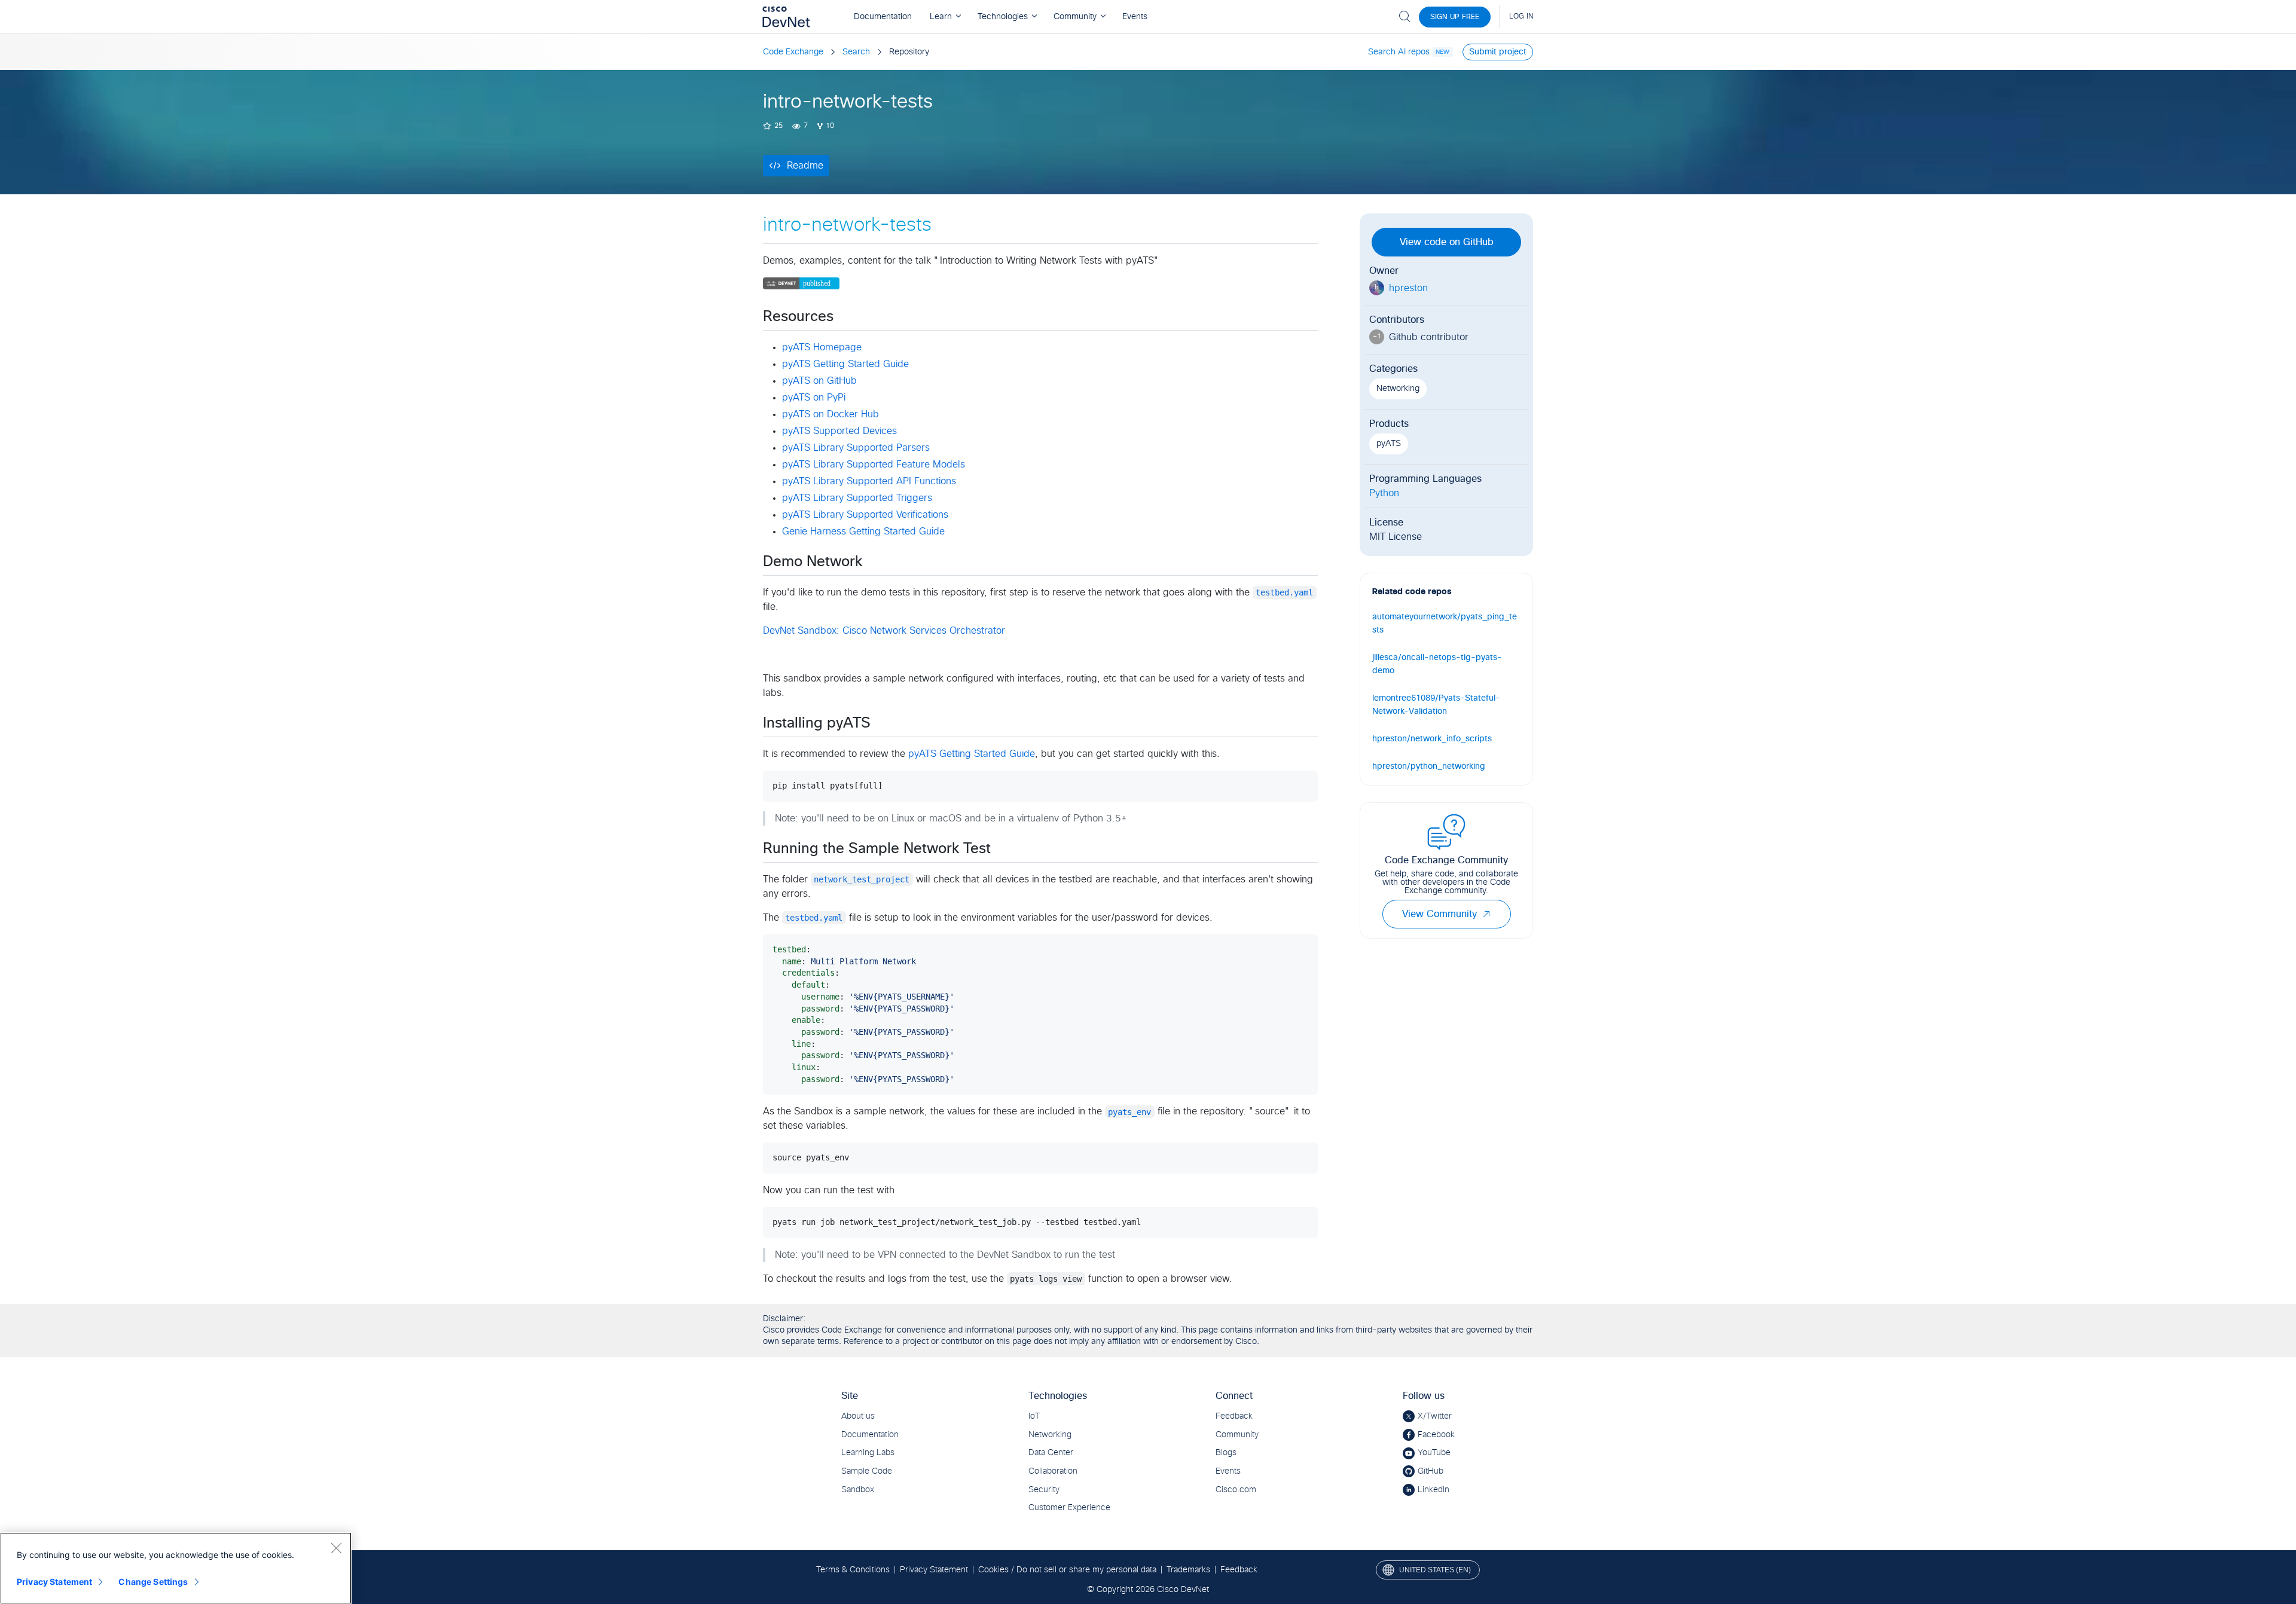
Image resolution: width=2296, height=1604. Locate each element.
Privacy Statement (54, 1582)
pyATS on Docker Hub (831, 414)
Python (1384, 493)
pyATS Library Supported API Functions (869, 481)
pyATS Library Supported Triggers (857, 498)
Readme (805, 166)
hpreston (1408, 288)
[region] (176, 1568)
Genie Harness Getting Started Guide (863, 531)
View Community (1439, 914)
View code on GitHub (1447, 242)
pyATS (1389, 444)
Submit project (1498, 52)
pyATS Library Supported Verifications (865, 515)
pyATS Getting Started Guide (845, 364)
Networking (1398, 389)
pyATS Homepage (822, 347)
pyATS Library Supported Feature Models (874, 465)
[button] (1486, 914)
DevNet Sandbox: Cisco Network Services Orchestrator (884, 631)
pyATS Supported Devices (839, 431)
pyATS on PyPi (814, 398)
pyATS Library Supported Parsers (856, 448)
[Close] (336, 1548)
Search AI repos (1399, 52)
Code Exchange (793, 52)
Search (856, 52)
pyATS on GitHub (819, 381)
